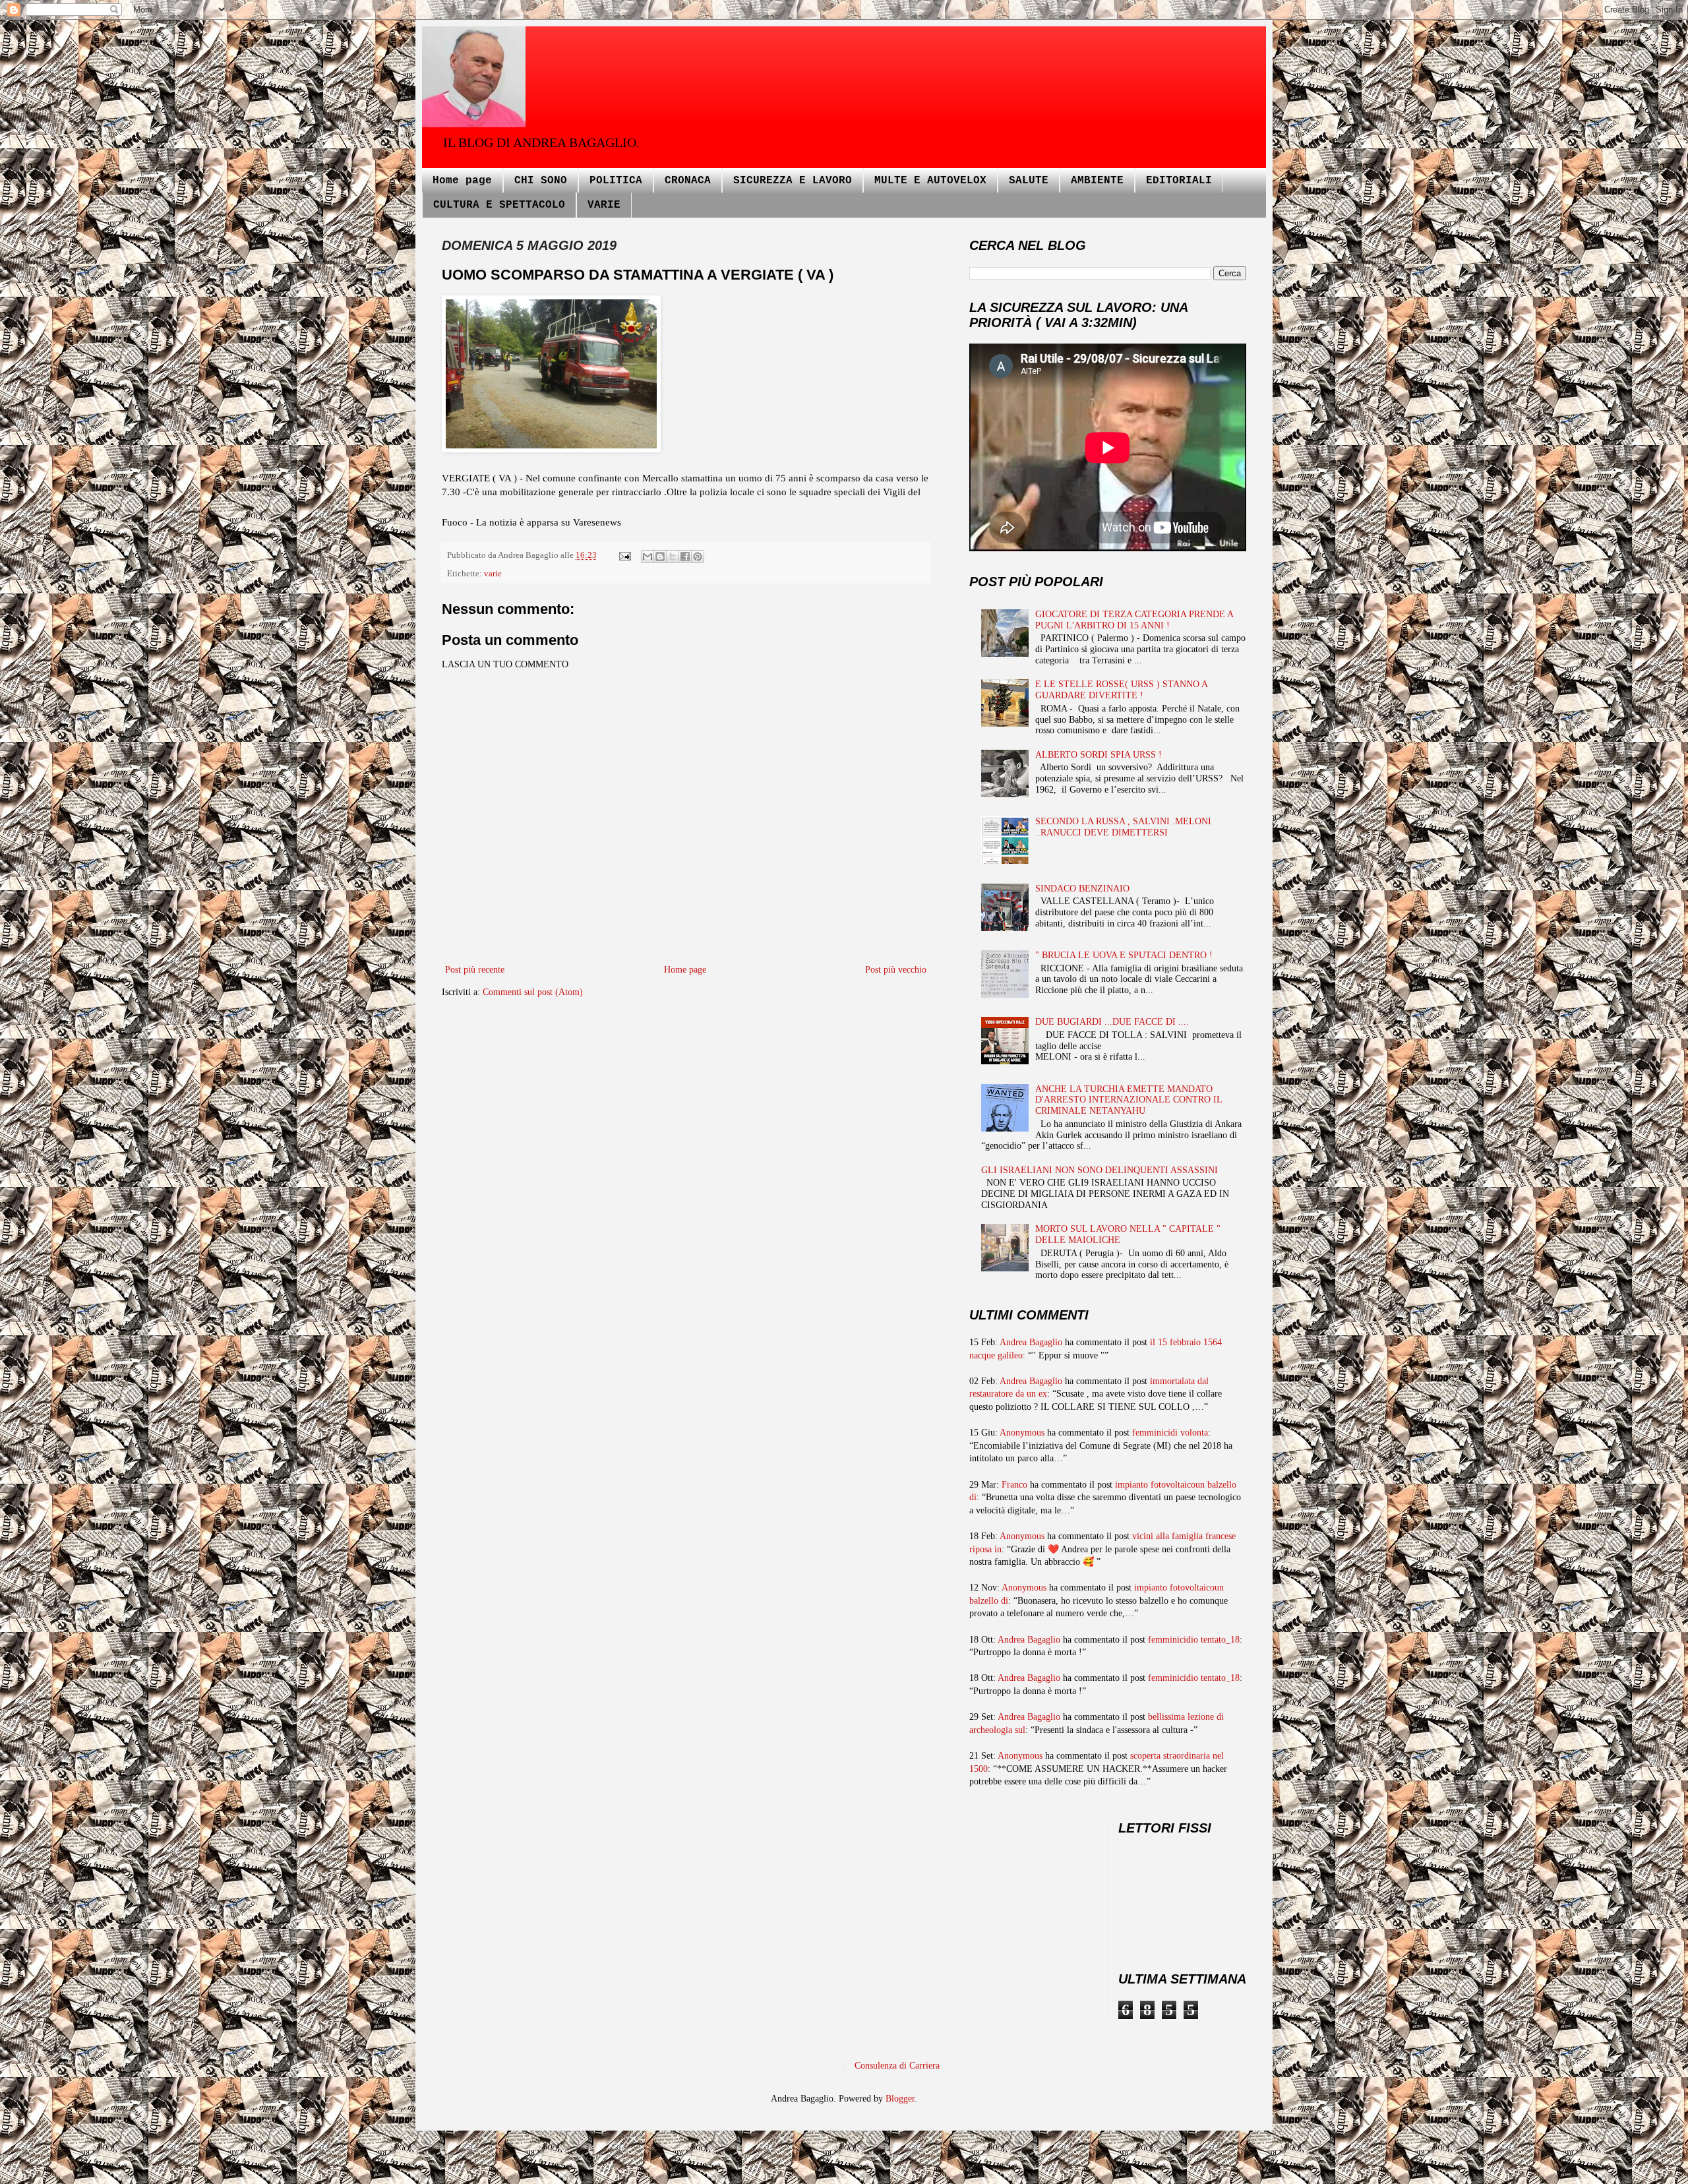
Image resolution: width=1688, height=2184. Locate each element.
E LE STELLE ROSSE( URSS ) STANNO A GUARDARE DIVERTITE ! (1121, 690)
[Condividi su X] (673, 557)
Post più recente (475, 970)
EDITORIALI (1179, 181)
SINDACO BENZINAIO (1082, 889)
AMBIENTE (1097, 181)
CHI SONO (541, 181)
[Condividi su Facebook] (685, 557)
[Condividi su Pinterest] (698, 557)
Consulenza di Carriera (897, 2066)
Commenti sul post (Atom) (533, 992)
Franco (1014, 1485)
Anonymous (1022, 1433)
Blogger (900, 2099)
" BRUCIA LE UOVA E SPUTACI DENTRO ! (1124, 955)
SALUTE (1029, 181)
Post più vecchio (896, 970)
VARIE (604, 205)
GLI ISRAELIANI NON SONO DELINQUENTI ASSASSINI (1100, 1170)
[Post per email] (624, 555)
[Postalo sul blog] (660, 557)
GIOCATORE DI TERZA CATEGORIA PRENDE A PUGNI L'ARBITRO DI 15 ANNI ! (1134, 620)
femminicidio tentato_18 (1194, 1640)
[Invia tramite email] (648, 557)
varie (493, 574)
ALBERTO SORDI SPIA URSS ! (1099, 755)
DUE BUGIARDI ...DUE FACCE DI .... (1112, 1022)
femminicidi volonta (1170, 1433)
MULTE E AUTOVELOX (930, 181)
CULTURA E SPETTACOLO (499, 205)
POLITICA (616, 181)
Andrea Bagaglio (1031, 1342)
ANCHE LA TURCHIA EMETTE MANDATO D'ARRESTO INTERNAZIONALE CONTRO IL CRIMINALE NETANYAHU (1129, 1100)
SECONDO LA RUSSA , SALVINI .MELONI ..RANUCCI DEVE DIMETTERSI (1123, 827)
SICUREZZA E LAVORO (793, 181)
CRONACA (688, 181)
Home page (462, 181)
